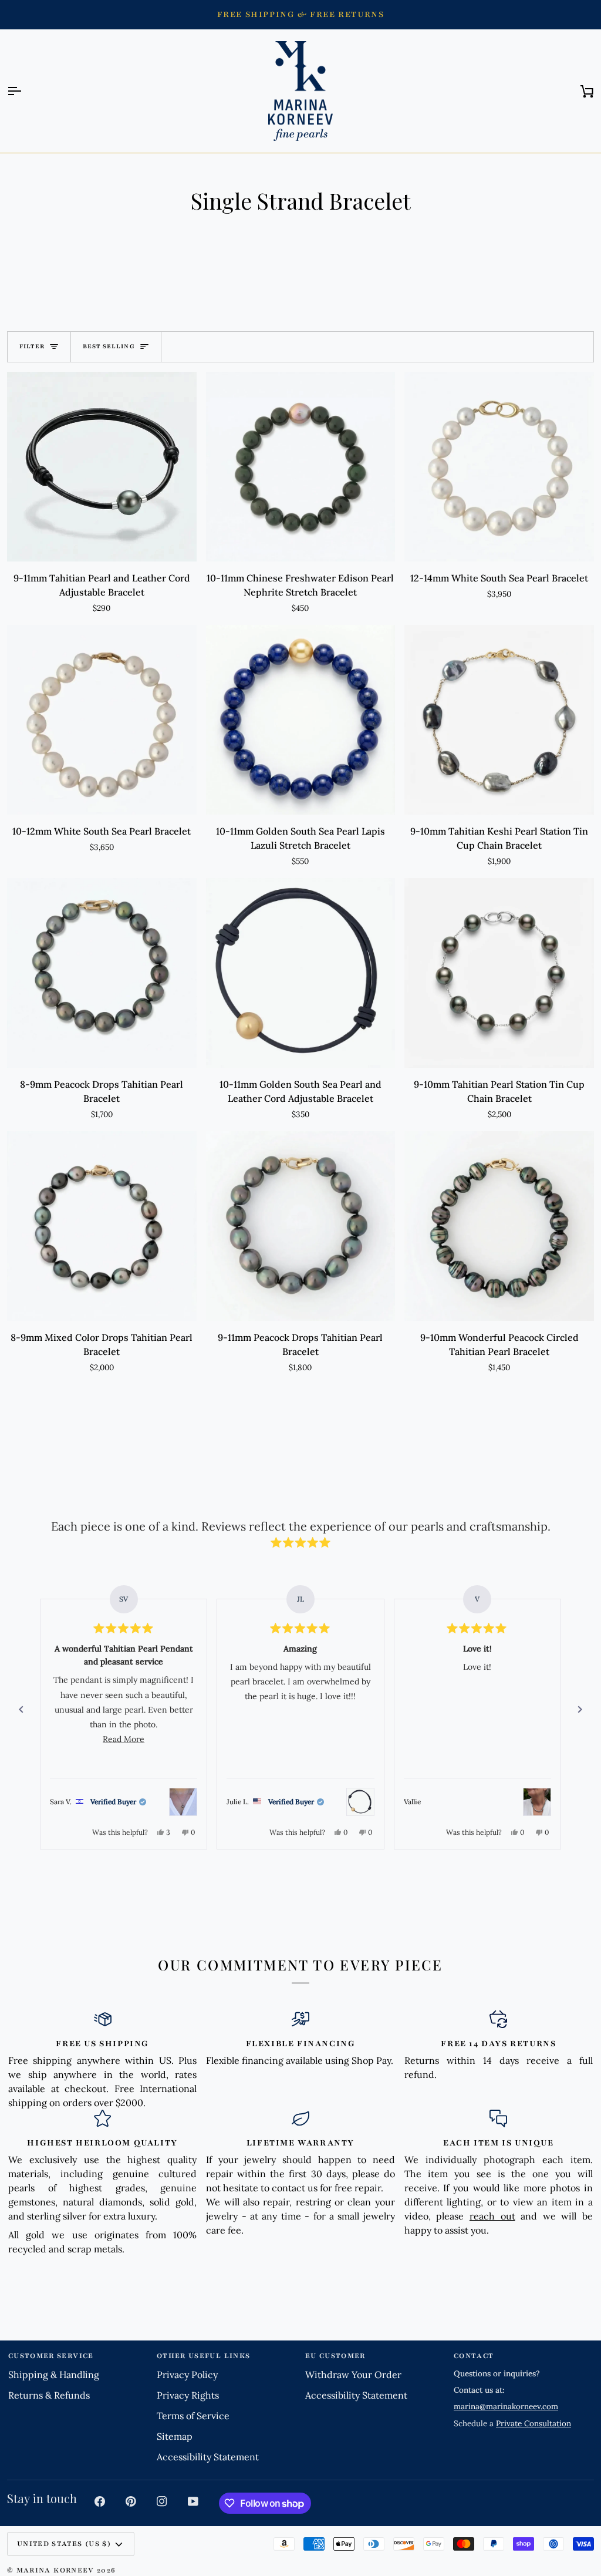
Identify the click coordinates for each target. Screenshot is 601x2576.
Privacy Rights (188, 2395)
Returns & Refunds (49, 2395)
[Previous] (21, 1710)
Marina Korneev (55, 2570)
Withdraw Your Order (353, 2375)
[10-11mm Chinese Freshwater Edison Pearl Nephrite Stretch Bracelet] (301, 467)
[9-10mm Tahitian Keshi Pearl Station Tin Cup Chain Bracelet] (499, 720)
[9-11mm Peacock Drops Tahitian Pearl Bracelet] (301, 1226)
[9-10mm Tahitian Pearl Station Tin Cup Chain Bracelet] (499, 973)
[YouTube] (193, 2501)
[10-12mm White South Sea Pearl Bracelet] (102, 720)
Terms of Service (193, 2416)
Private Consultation (534, 2423)
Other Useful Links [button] (203, 2356)
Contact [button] (474, 2356)
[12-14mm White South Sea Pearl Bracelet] (499, 467)
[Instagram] (162, 2501)
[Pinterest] (131, 2501)
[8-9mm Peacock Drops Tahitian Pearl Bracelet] (102, 973)
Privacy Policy (187, 2375)
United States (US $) (64, 2544)
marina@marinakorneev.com (506, 2406)
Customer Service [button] (51, 2356)
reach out (492, 2216)
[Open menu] (25, 91)
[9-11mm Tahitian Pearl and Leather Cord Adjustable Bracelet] (102, 467)
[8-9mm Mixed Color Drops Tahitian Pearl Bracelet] (102, 1226)
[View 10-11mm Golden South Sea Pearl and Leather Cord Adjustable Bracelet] (360, 1802)
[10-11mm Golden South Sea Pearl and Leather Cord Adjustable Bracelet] (301, 973)
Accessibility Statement (208, 2457)
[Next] (580, 1710)
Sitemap (175, 2436)
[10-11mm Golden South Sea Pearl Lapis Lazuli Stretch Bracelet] (301, 720)
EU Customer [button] (335, 2356)
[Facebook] (100, 2501)
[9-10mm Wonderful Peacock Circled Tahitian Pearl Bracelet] (499, 1226)
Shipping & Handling (54, 2375)
